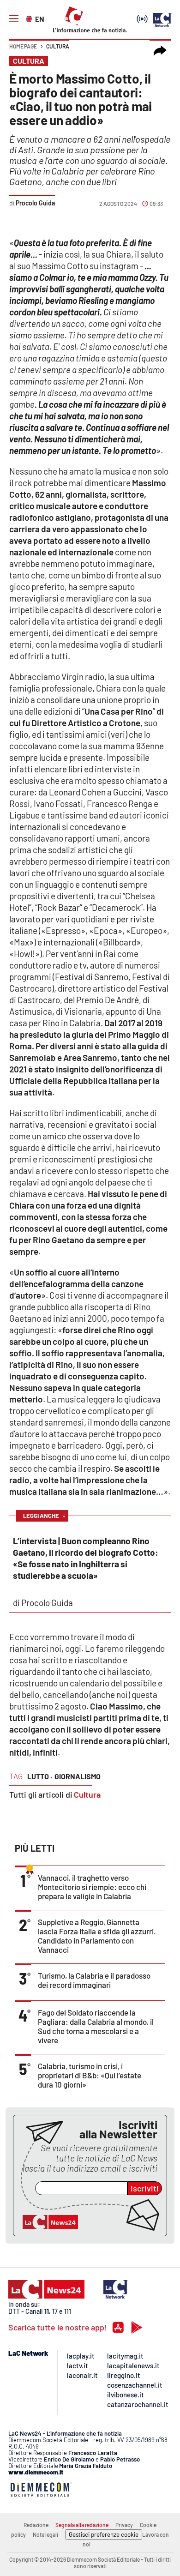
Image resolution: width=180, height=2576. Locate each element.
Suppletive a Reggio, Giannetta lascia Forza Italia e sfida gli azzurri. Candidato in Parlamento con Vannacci (97, 1936)
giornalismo (78, 1776)
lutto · (40, 1776)
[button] (160, 51)
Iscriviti (145, 2188)
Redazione (36, 2525)
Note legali (45, 2534)
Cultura (58, 46)
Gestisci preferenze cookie (104, 2534)
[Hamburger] (14, 19)
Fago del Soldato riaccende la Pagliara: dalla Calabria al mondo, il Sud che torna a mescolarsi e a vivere (96, 2026)
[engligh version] (30, 18)
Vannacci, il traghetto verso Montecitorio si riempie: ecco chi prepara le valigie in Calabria (92, 1887)
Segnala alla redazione (82, 2525)
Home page (23, 46)
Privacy (124, 2525)
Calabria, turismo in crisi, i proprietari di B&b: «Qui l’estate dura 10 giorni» (90, 2075)
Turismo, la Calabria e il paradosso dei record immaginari (94, 1980)
